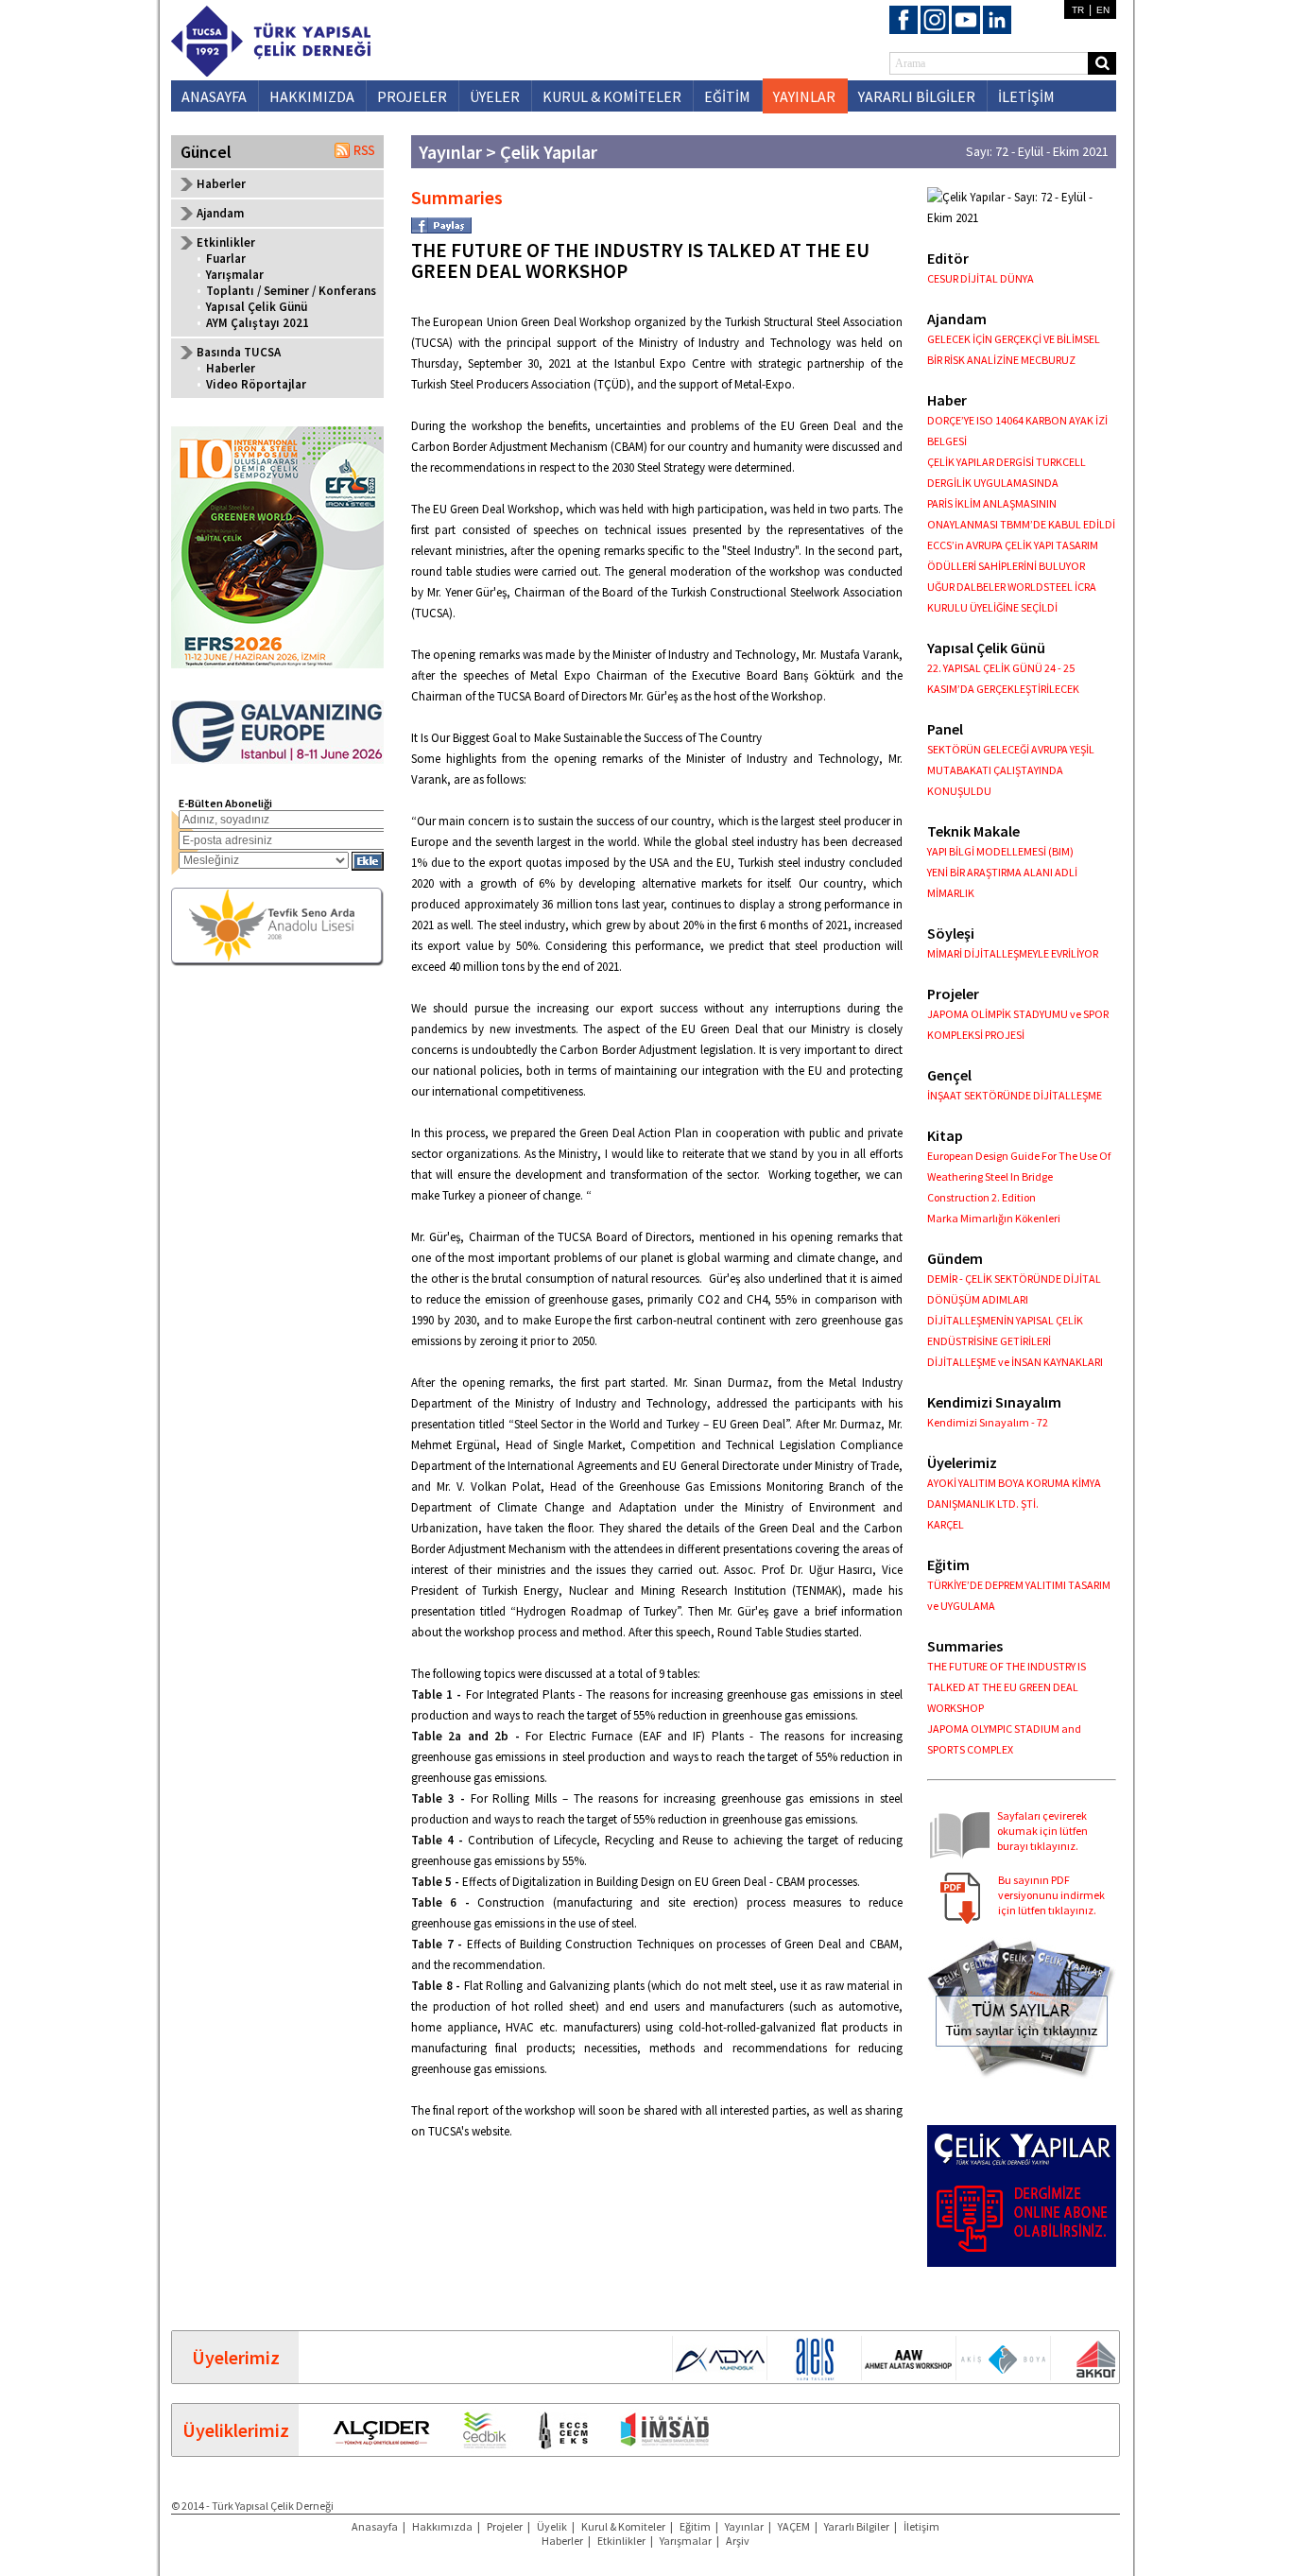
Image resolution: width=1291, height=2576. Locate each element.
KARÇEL (946, 1524)
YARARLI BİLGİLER (917, 96)
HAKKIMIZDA (312, 96)
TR (1078, 10)
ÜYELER (495, 96)
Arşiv (738, 2541)
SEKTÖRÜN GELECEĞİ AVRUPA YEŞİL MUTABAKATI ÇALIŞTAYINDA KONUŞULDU (1011, 770)
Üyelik (552, 2526)
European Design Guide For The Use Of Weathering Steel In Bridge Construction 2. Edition (1019, 1176)
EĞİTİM (727, 96)
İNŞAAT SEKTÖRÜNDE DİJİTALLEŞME (1015, 1095)
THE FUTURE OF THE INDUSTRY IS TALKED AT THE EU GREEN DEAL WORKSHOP (1007, 1687)
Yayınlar (744, 2526)
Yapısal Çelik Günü (257, 307)
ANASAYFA (214, 96)
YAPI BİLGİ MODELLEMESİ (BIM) (1000, 851)
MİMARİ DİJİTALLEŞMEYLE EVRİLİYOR (1013, 953)
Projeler (505, 2526)
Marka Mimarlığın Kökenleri (994, 1218)
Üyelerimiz (236, 2357)
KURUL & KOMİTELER (612, 96)
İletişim (921, 2526)
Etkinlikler (621, 2541)
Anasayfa (375, 2526)
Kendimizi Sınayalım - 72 (988, 1422)
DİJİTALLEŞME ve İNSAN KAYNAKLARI (1015, 1362)
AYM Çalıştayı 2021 (258, 323)
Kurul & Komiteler (623, 2526)
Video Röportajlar (256, 384)
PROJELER (412, 96)
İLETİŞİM (1026, 96)
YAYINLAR (804, 96)
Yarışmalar (235, 275)
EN (1103, 10)
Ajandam (220, 213)
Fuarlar (226, 259)
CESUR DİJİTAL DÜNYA (981, 278)
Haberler (221, 184)
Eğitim (695, 2526)
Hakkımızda (442, 2526)
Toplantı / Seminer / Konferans (291, 291)
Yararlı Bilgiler (857, 2526)
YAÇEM (794, 2526)
